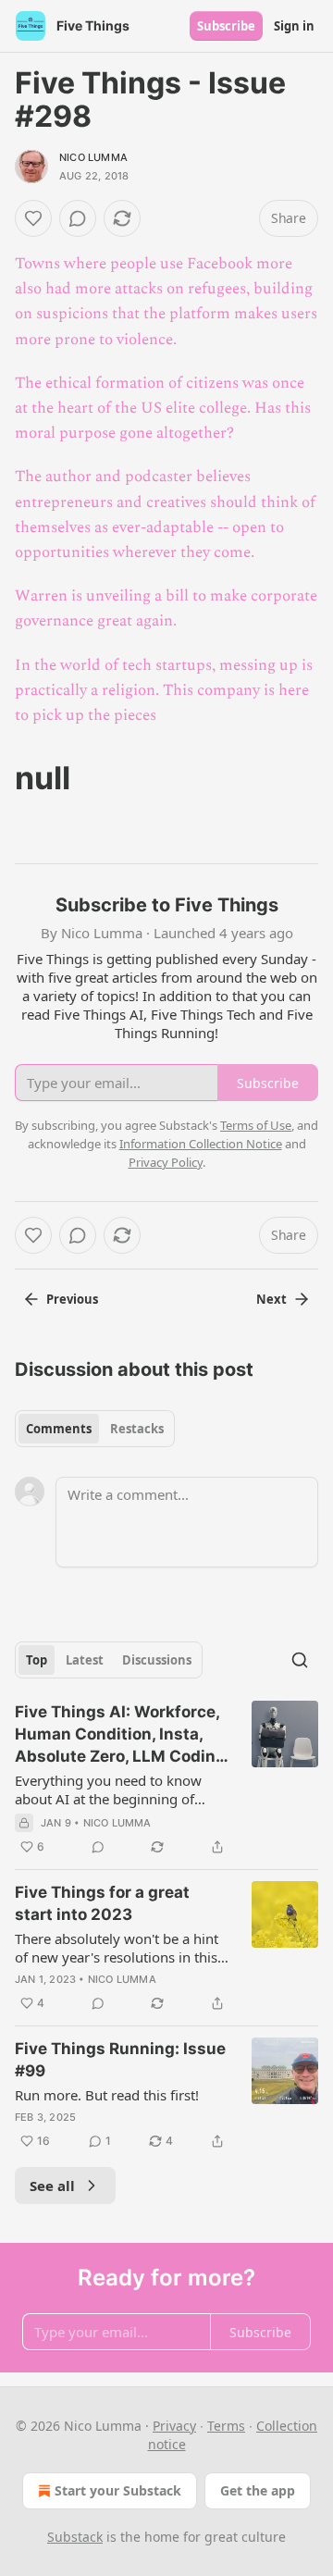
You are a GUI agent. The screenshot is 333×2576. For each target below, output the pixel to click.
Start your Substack (118, 2490)
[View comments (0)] (78, 218)
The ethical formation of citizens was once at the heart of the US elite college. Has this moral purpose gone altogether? (163, 408)
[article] (166, 1779)
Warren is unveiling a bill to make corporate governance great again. (166, 608)
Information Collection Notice (201, 1144)
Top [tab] (37, 1660)
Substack (75, 2537)
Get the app (258, 2490)
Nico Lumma (93, 157)
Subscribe (226, 26)
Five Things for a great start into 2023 (102, 1903)
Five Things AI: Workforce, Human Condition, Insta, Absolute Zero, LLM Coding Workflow (120, 1735)
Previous (72, 1299)
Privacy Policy (166, 1162)
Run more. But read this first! (107, 2095)
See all (52, 2186)
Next (271, 1299)
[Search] (300, 1660)
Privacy (174, 2426)
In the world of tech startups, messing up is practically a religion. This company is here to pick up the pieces (164, 690)
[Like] (33, 218)
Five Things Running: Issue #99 (120, 2060)
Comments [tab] (59, 1429)
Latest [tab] (85, 1660)
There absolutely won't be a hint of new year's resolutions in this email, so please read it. (117, 1948)
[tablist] (95, 1429)
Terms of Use (256, 1125)
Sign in (294, 26)
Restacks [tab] (137, 1429)
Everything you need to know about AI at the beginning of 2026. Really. (108, 1790)
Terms (226, 2426)
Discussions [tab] (157, 1660)
